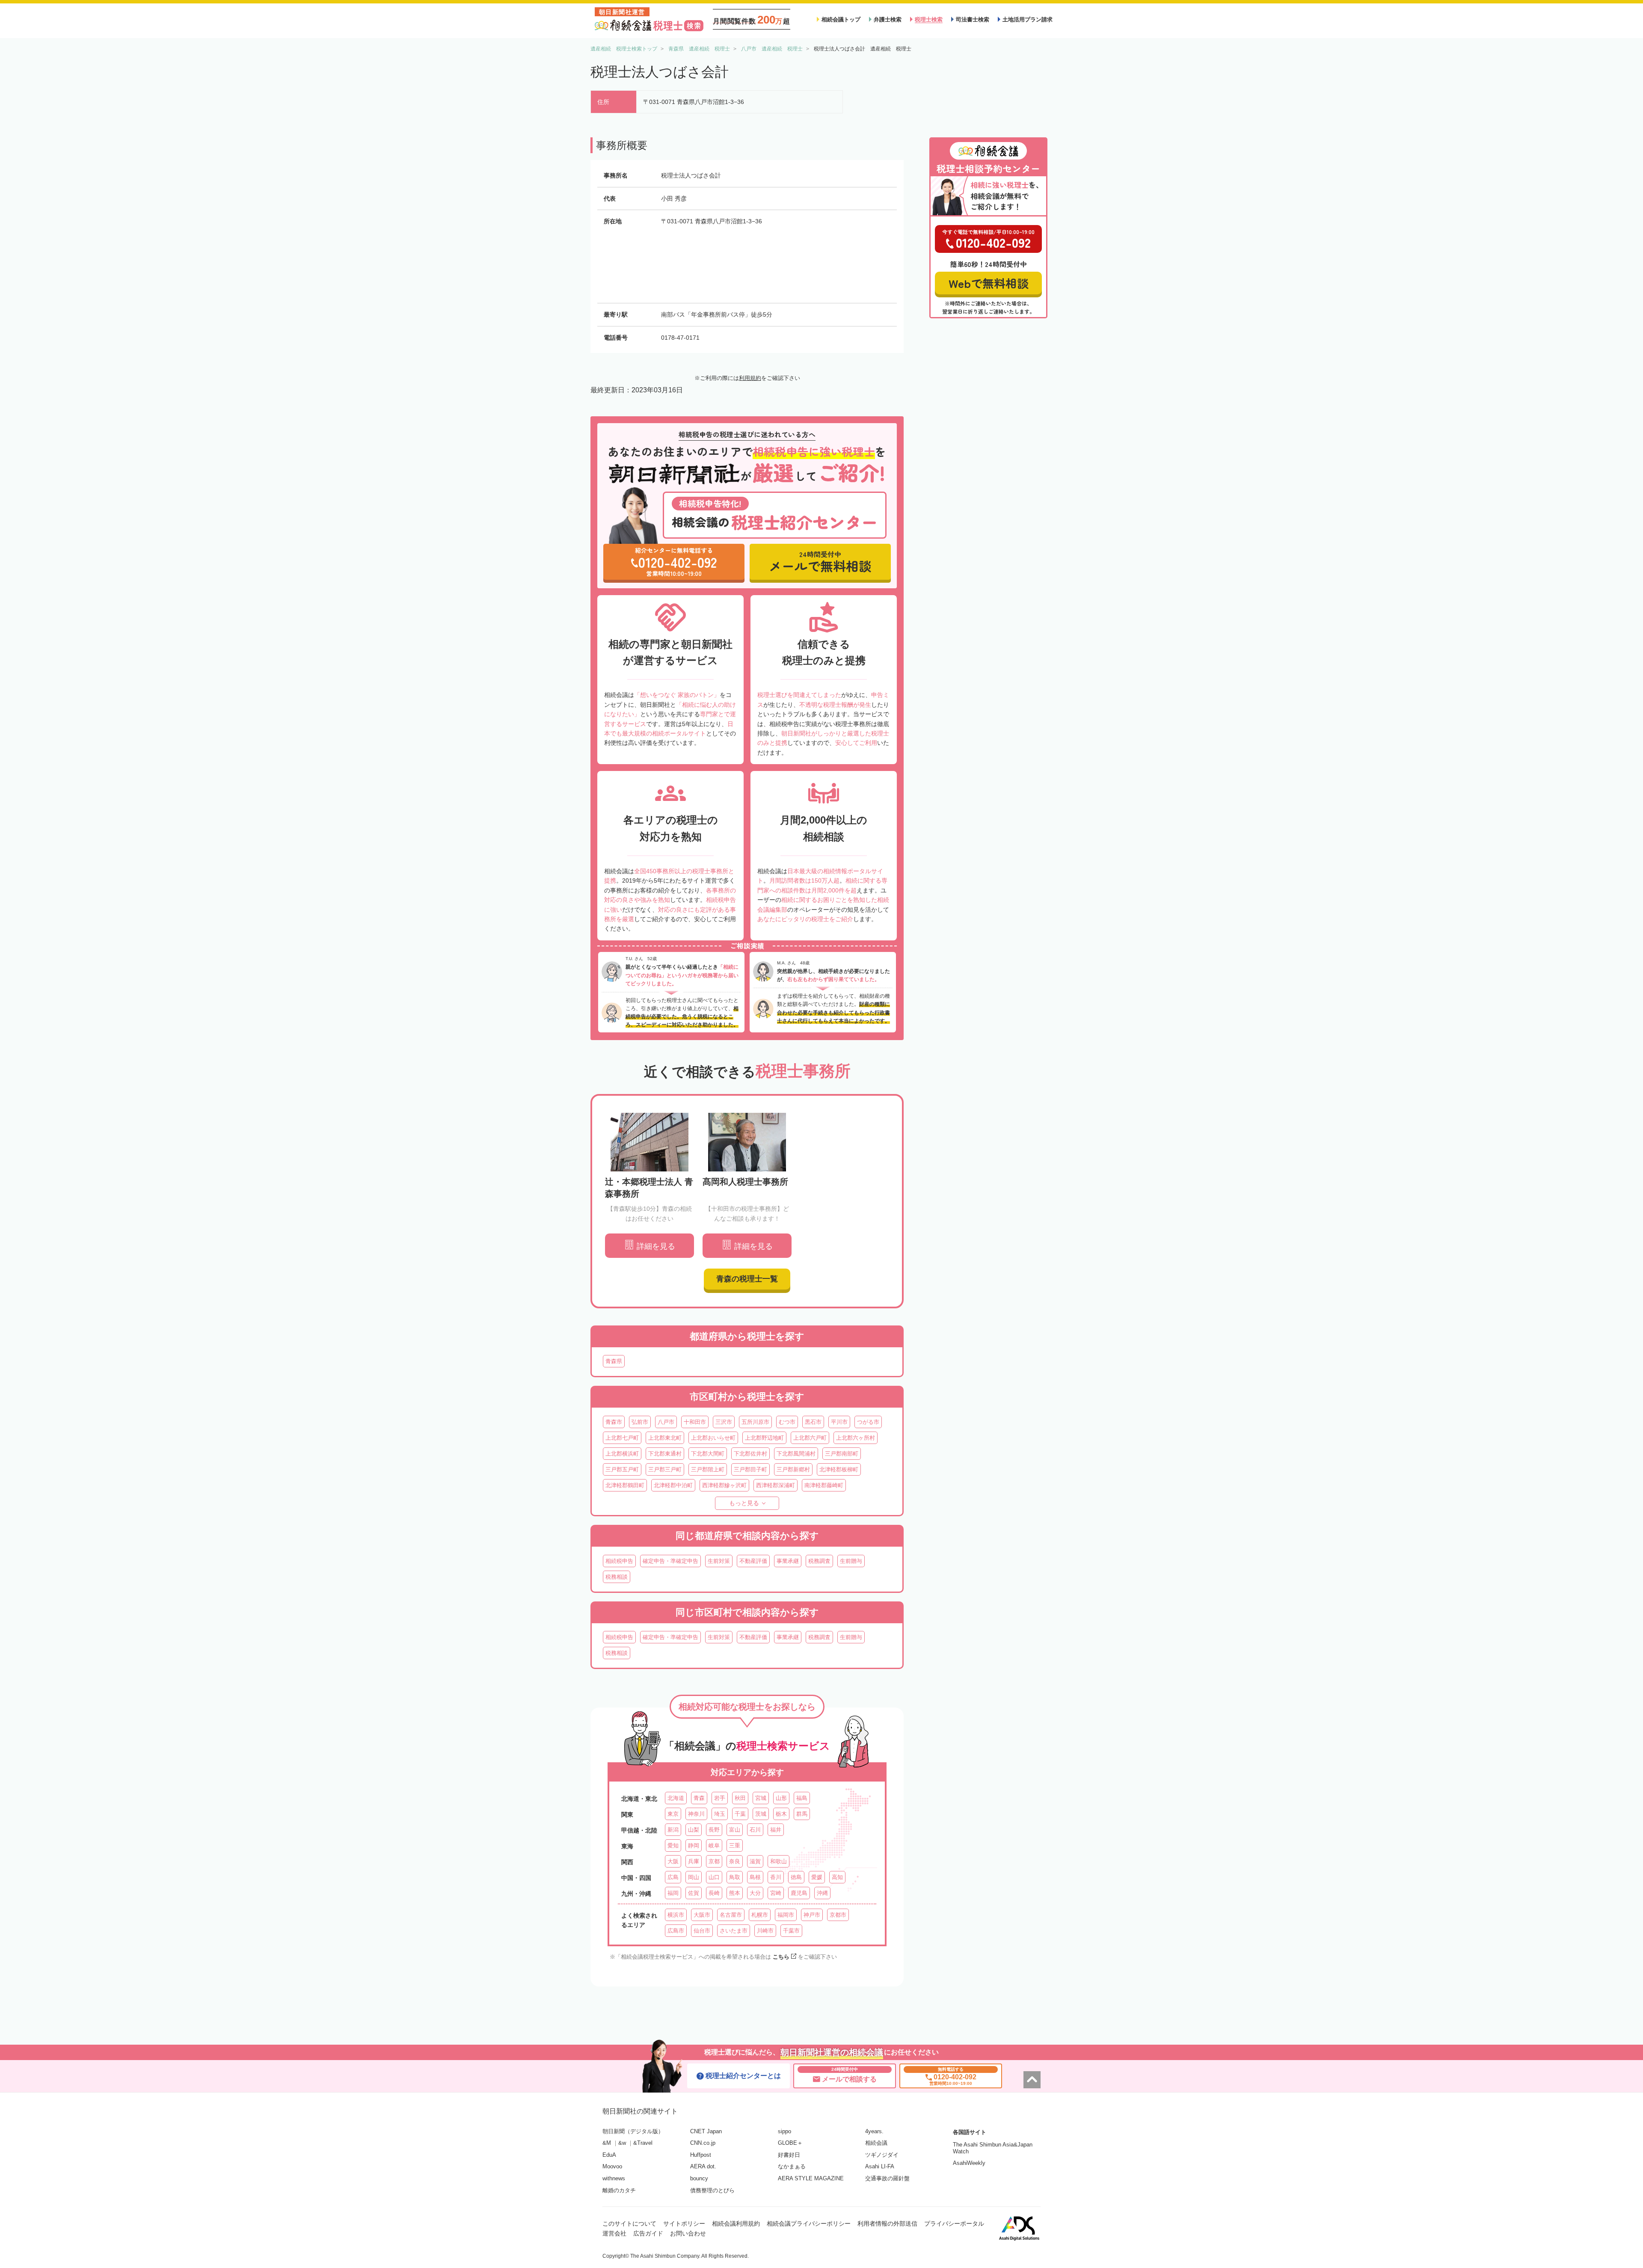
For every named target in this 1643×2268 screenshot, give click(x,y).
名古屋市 (731, 1915)
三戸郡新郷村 (793, 1469)
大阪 (673, 1861)
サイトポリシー (684, 2224)
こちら (781, 1957)
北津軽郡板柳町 (839, 1469)
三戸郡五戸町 (622, 1469)
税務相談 (617, 1577)
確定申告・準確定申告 (670, 1561)
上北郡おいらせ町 (713, 1438)
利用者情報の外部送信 (887, 2224)
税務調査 (819, 1561)
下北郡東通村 (665, 1454)
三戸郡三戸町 (665, 1469)
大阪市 (702, 1915)
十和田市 (695, 1422)
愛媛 (817, 1877)
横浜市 (676, 1915)
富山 (735, 1830)
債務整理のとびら (712, 2190)
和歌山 (778, 1861)
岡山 (694, 1877)
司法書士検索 (973, 19)
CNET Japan (706, 2131)
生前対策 (719, 1561)
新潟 (673, 1830)
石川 (755, 1830)
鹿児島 (799, 1893)
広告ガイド (648, 2233)
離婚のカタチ (619, 2190)
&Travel (643, 2143)
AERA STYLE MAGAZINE (811, 2178)
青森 (699, 1798)
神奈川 (696, 1814)
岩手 (720, 1798)
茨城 (761, 1814)
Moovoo (612, 2166)
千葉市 (791, 1931)
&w (622, 2143)
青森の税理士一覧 (747, 1279)
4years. (874, 2131)
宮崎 (776, 1893)
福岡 (673, 1893)
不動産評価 (753, 1561)
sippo (784, 2131)
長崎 (714, 1893)
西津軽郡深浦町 (776, 1485)
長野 (714, 1830)
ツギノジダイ (882, 2155)
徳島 (796, 1877)
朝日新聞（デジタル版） (633, 2131)
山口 (714, 1877)
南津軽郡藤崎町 (824, 1485)
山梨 (694, 1830)
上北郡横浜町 (622, 1454)
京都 (714, 1861)
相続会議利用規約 (736, 2224)
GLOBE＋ (790, 2143)
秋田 (740, 1798)
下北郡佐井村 (750, 1454)
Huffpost (701, 2155)
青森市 (614, 1422)
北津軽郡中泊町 (673, 1485)
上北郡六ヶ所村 (856, 1438)
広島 (673, 1877)
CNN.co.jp (703, 2143)
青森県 (614, 1361)
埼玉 (720, 1814)
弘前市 (640, 1422)
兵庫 (694, 1861)
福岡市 (786, 1915)
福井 (776, 1830)
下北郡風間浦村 (796, 1454)
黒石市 (813, 1422)
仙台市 (702, 1931)
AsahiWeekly (969, 2163)
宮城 (761, 1798)
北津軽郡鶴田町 (625, 1485)
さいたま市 (734, 1931)
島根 (755, 1877)
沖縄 (822, 1893)
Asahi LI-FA (880, 2166)
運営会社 (614, 2233)
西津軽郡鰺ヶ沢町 (724, 1485)
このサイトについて (629, 2224)
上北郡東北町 (665, 1438)
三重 (735, 1846)
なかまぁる (792, 2166)
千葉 (740, 1814)
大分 (755, 1893)
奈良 (735, 1861)
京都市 (838, 1915)
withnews (614, 2178)
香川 (776, 1877)
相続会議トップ (841, 19)
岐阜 (714, 1846)
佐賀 (694, 1893)
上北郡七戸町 (622, 1438)
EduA (609, 2155)
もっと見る (744, 1503)
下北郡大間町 (708, 1454)
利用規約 (750, 378)
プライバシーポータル (954, 2224)
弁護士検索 (888, 19)
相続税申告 (619, 1561)
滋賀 (755, 1861)
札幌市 (760, 1915)
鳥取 (735, 1877)
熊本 (735, 1893)
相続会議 (876, 2143)
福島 (802, 1798)
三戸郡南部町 (842, 1454)
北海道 (676, 1798)
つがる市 (868, 1422)
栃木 (781, 1814)
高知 (837, 1877)
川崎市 (765, 1931)
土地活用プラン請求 (1028, 19)
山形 (781, 1798)
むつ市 (787, 1422)
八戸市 (666, 1422)
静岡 (694, 1846)
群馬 (802, 1814)
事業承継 (788, 1561)
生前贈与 (851, 1561)
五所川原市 (755, 1422)
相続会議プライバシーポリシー (809, 2224)
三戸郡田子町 (750, 1469)
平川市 (839, 1422)
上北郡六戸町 (810, 1438)
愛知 (673, 1846)
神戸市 (812, 1915)
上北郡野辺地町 (764, 1438)
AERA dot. (703, 2166)
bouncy (699, 2178)
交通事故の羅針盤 (887, 2178)
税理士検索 (929, 19)
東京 (673, 1814)
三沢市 (724, 1422)
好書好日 (789, 2155)
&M (607, 2143)
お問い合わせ (688, 2233)
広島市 (676, 1931)
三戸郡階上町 (708, 1469)
